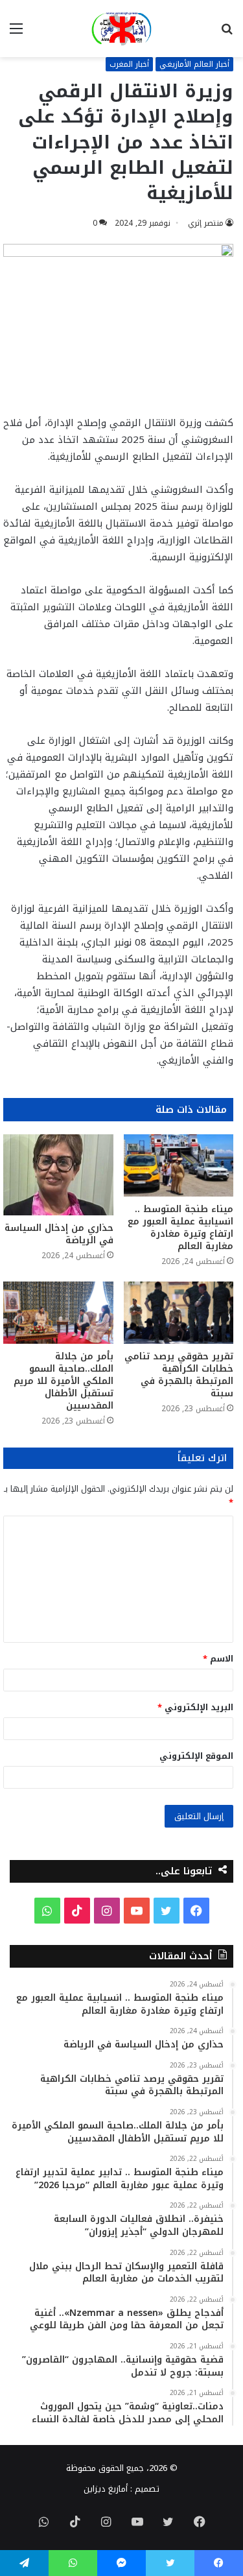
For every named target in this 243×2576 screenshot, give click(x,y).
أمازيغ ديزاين (106, 2489)
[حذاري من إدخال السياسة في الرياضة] (58, 1175)
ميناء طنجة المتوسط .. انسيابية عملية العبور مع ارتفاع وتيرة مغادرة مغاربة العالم (180, 1228)
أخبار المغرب (129, 64)
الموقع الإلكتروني (196, 1756)
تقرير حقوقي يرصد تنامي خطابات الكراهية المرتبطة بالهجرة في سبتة (179, 1375)
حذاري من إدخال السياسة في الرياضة (59, 1234)
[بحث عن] (227, 33)
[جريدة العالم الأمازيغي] (121, 29)
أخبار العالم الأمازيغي (194, 64)
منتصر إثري (206, 223)
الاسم (218, 1659)
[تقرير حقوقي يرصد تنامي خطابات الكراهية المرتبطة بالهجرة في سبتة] (179, 1313)
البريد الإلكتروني (195, 1707)
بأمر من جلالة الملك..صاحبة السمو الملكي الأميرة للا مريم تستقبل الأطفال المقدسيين (64, 1381)
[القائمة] (16, 33)
